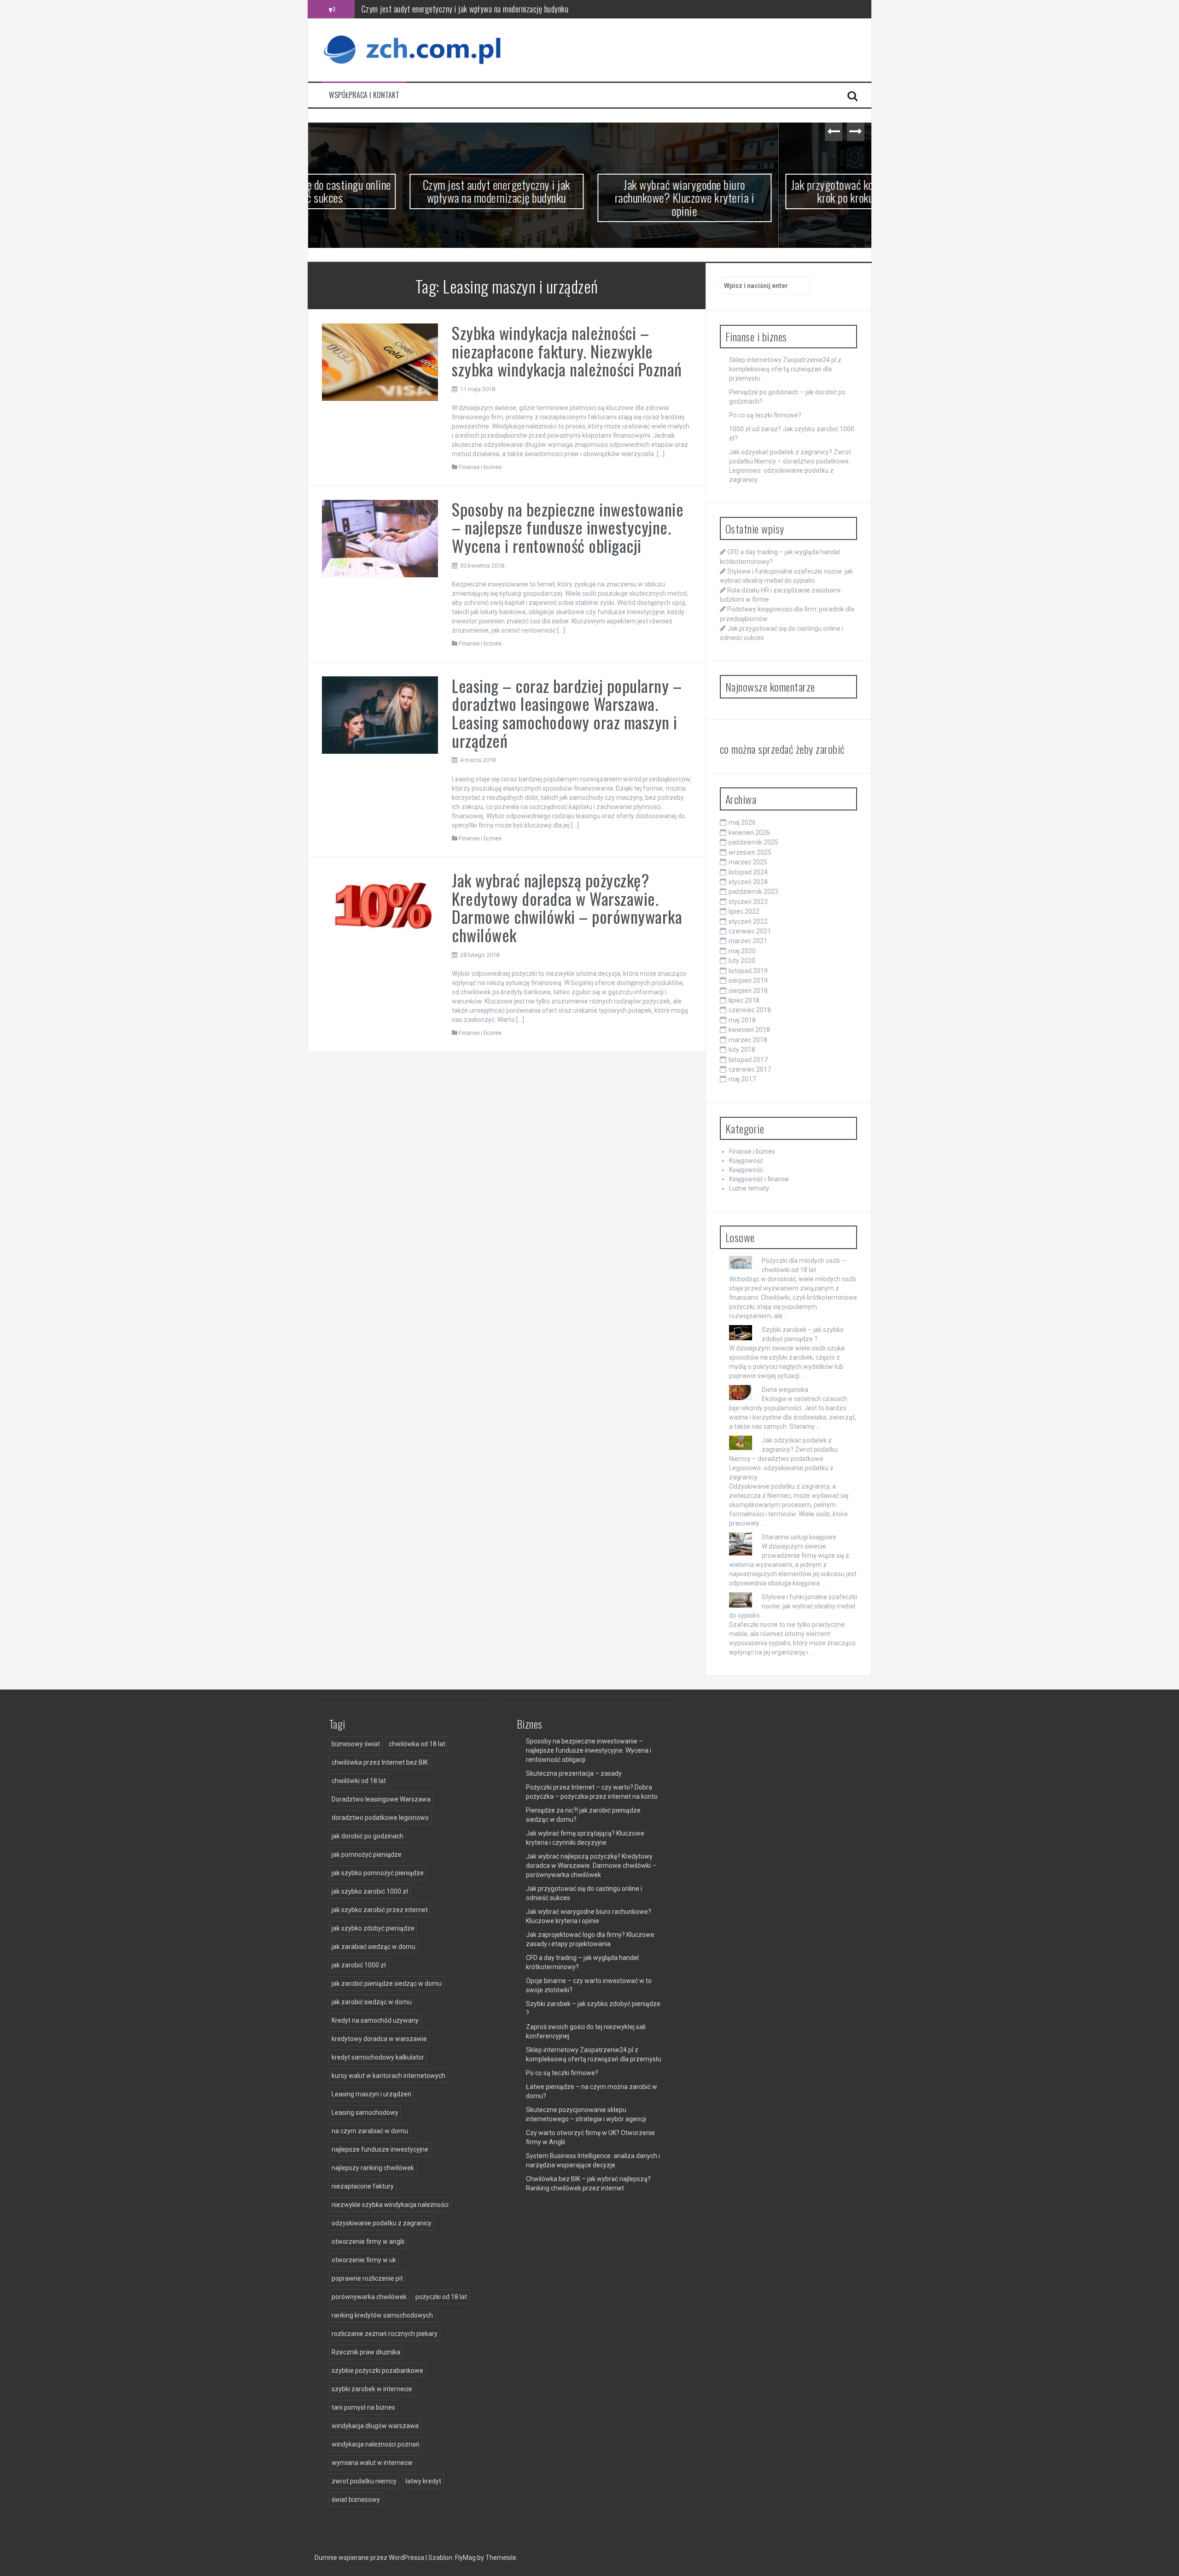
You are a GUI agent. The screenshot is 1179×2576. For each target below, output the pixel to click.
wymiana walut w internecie (372, 2463)
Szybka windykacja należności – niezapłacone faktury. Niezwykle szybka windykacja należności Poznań (567, 351)
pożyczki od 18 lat (441, 2297)
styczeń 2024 (748, 882)
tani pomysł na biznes (363, 2407)
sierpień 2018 (748, 991)
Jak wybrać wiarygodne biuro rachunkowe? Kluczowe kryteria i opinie (464, 9)
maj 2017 (742, 1079)
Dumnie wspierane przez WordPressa (370, 2558)
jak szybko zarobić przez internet (380, 1910)
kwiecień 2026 (749, 833)
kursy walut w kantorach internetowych (388, 2076)
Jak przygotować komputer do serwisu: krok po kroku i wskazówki (778, 191)
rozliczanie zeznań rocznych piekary (385, 2334)
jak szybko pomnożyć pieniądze (378, 1873)
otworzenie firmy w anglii (368, 2242)
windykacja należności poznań (376, 2444)
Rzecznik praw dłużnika (366, 2352)
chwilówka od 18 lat (417, 1744)
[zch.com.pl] (414, 49)
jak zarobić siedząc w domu (372, 2002)
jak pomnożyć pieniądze (367, 1854)
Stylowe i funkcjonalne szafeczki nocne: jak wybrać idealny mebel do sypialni (793, 1606)
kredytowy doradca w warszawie (379, 2039)
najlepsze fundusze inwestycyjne (380, 2149)
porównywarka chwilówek (369, 2297)
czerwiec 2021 (750, 931)
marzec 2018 (748, 1040)
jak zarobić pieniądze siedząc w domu (387, 1983)
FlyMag (465, 2558)
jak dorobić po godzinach (368, 1836)
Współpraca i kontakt (364, 95)
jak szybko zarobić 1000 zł (370, 1891)
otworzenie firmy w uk (364, 2260)
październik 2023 (753, 892)
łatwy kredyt (423, 2481)
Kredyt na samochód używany (375, 2020)
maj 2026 (742, 822)
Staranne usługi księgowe (799, 1537)
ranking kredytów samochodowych (382, 2315)
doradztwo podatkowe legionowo (380, 1818)
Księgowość (746, 1161)
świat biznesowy (356, 2500)
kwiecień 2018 (749, 1030)
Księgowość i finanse (759, 1179)
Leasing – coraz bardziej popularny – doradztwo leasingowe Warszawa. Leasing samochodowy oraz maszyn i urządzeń (567, 713)
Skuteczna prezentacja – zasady (574, 1773)
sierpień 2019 (748, 980)
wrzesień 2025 (750, 852)
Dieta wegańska (785, 1390)
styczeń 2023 (748, 902)
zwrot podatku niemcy (364, 2481)
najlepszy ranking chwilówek (373, 2168)
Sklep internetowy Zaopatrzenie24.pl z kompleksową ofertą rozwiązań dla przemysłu (785, 369)
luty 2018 (742, 1050)
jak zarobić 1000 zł (359, 1965)
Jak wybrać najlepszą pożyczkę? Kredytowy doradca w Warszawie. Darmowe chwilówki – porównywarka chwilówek (567, 907)
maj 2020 (742, 951)
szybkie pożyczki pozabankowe (377, 2371)
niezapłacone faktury (363, 2186)
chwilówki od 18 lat (359, 1781)
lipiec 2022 (744, 911)
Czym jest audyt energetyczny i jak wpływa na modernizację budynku (402, 191)
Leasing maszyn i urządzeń (371, 2094)
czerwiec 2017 (750, 1069)
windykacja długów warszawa (375, 2426)
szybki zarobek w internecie (372, 2389)
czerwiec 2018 (750, 1010)
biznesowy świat (356, 1744)
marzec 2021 (748, 941)
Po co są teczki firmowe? (765, 415)
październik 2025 (753, 842)
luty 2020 (742, 961)
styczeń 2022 (748, 921)
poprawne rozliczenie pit (367, 2278)
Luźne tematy (749, 1188)
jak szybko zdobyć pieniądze (373, 1928)
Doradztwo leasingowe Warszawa (381, 1799)
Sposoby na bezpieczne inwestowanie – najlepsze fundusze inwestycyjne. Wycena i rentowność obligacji (568, 527)
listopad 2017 (748, 1060)
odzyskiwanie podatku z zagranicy (382, 2223)
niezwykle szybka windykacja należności (390, 2205)
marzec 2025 (748, 862)
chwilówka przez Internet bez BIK (380, 1762)
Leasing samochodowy (365, 2112)
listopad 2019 (748, 971)
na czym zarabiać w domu (370, 2131)
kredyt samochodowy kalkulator (378, 2057)
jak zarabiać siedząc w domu (374, 1947)
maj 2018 (742, 1020)
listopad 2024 (748, 872)
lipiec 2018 (744, 1000)
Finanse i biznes (480, 467)
